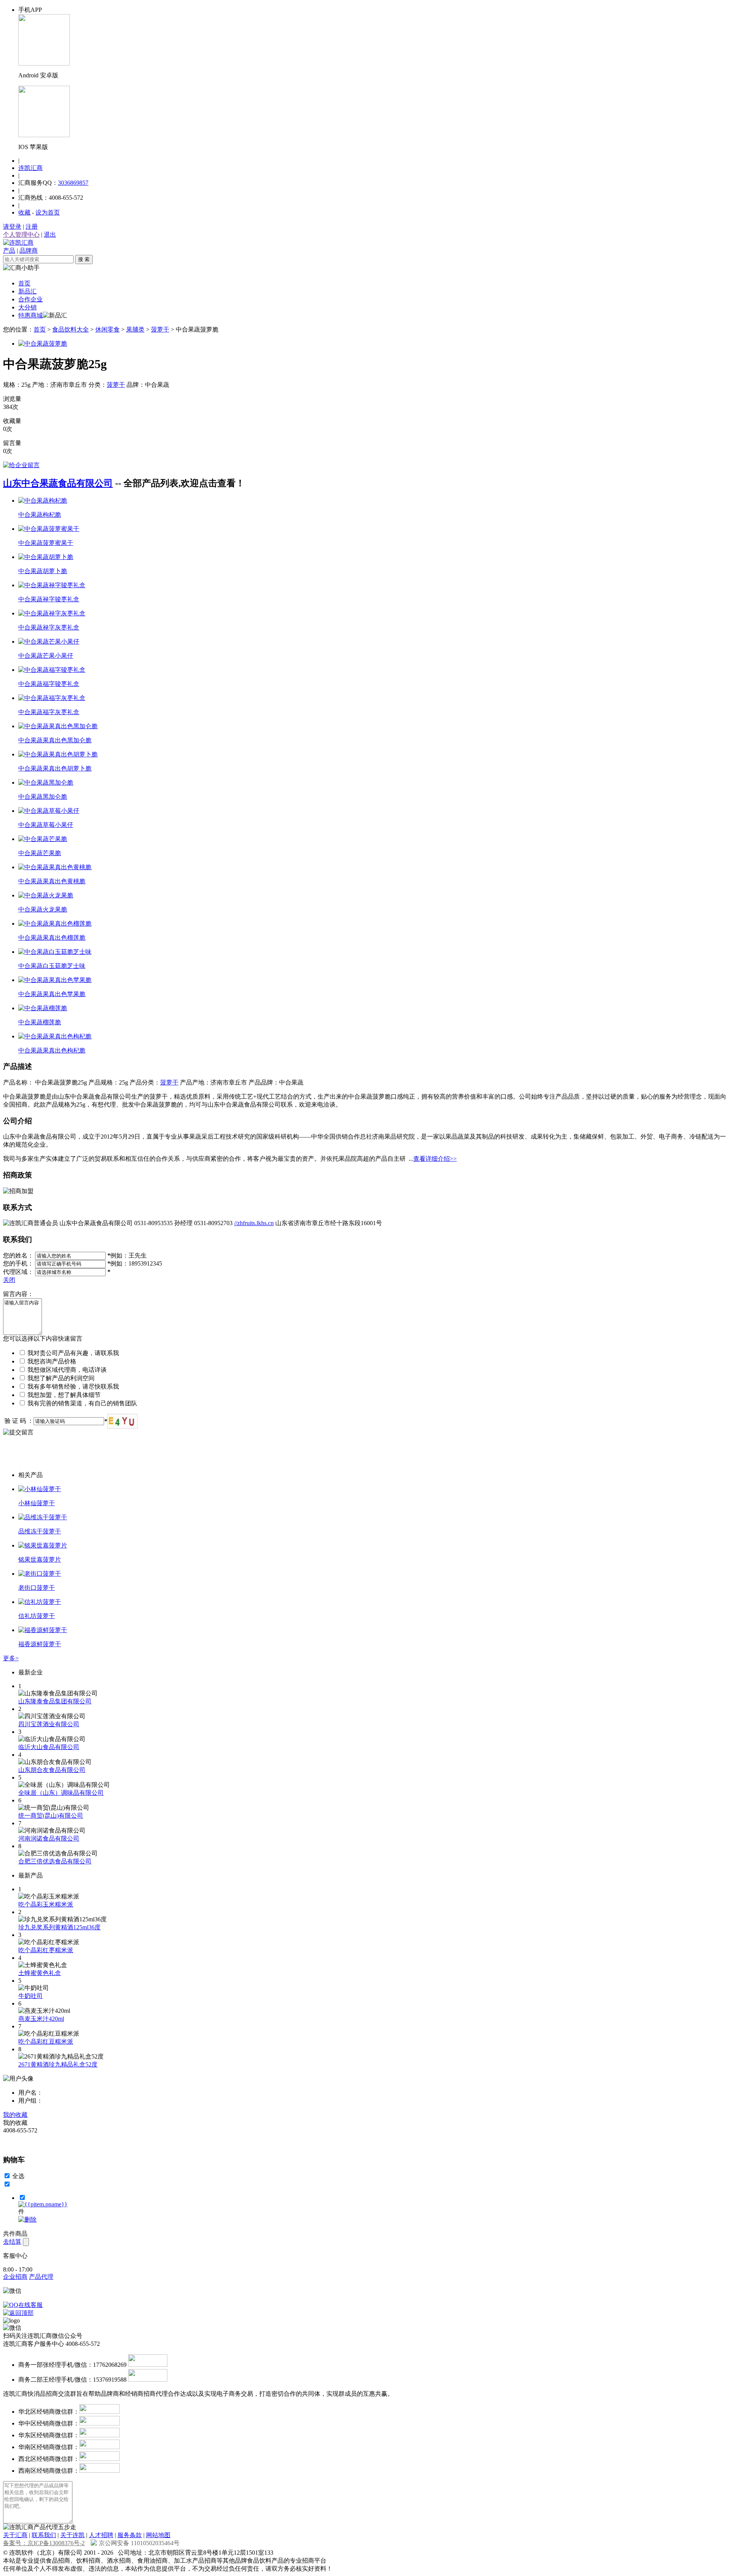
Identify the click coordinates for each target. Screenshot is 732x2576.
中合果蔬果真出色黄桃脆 (52, 881)
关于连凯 (72, 2535)
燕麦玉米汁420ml (41, 2019)
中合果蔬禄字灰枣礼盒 (49, 627)
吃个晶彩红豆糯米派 (46, 2042)
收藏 (24, 212)
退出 (50, 235)
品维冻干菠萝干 (40, 1531)
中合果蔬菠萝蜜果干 (46, 543)
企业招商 (15, 2277)
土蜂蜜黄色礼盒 (40, 1973)
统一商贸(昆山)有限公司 (51, 1816)
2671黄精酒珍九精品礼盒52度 (58, 2064)
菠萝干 (160, 329)
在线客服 (30, 2305)
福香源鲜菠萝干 (40, 1644)
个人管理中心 (21, 235)
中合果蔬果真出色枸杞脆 (52, 1050)
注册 (32, 227)
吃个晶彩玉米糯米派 (46, 1904)
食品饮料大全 (71, 329)
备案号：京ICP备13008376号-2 (44, 2543)
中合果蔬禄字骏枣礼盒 (49, 599)
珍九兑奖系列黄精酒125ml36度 (59, 1927)
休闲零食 (108, 329)
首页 (24, 283)
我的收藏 (15, 2115)
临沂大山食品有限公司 (49, 1747)
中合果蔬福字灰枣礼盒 (49, 712)
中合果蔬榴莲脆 (40, 1022)
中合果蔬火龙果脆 (43, 909)
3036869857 (73, 183)
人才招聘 (101, 2535)
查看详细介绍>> (435, 1159)
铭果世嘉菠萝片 (40, 1560)
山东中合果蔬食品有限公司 (58, 483)
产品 (9, 251)
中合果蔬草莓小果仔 (46, 825)
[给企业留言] (21, 465)
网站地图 (158, 2535)
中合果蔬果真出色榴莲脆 (52, 938)
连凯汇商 (30, 168)
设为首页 (48, 212)
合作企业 (30, 299)
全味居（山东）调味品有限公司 (61, 1793)
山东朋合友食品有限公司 (52, 1770)
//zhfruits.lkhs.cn (254, 1223)
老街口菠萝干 (37, 1588)
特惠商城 (30, 315)
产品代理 (41, 2277)
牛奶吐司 (30, 1996)
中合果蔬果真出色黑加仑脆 (55, 740)
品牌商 (29, 251)
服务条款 (130, 2535)
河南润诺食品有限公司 (49, 1838)
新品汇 (27, 291)
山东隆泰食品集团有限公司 (55, 1701)
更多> (11, 1658)
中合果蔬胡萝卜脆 (43, 571)
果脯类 (135, 329)
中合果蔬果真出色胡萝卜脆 (55, 768)
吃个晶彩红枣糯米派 (46, 1950)
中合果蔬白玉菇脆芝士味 (52, 966)
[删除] (27, 2220)
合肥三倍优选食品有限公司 (55, 1861)
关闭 (9, 1280)
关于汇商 (15, 2535)
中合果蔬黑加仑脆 (43, 797)
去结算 (12, 2242)
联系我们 (44, 2535)
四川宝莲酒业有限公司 (49, 1724)
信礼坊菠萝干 (37, 1616)
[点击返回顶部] (18, 2313)
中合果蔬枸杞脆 (40, 515)
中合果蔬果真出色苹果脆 (52, 994)
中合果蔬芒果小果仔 (46, 656)
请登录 (12, 227)
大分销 (27, 307)
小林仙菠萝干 (37, 1503)
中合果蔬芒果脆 (40, 853)
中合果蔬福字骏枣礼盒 (49, 684)
